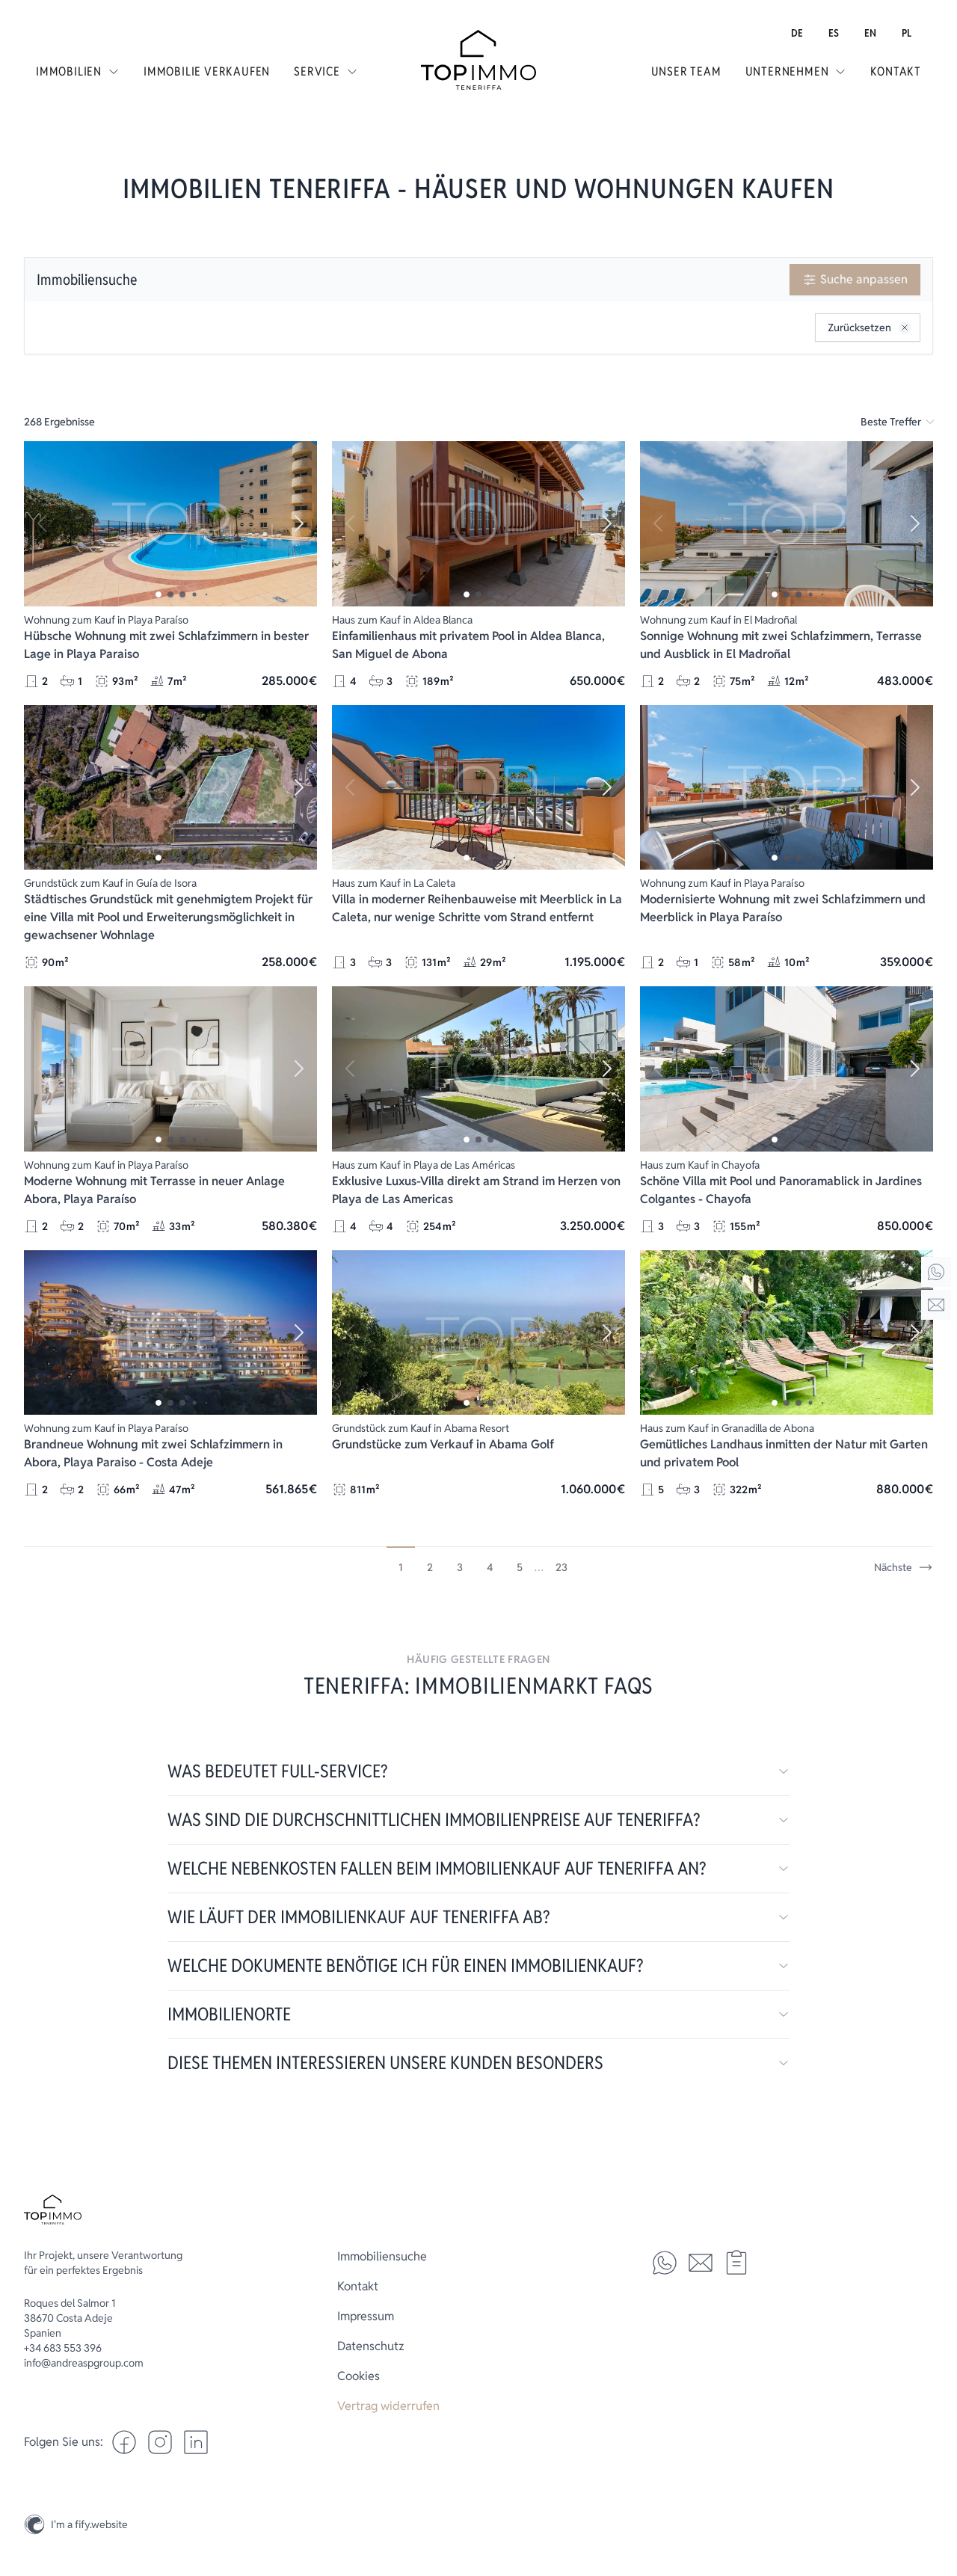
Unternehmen (787, 71)
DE (797, 33)
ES (834, 33)
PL (907, 33)
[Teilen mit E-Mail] (701, 2263)
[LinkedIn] (196, 2442)
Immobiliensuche (87, 280)
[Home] (936, 1272)
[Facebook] (124, 2442)
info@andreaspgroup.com (84, 2363)
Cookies (359, 2376)
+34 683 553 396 (63, 2348)
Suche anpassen (864, 279)
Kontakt (896, 71)
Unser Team (686, 71)
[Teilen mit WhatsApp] (665, 2263)
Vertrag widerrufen (388, 2406)
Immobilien (69, 71)
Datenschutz (371, 2346)
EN (870, 33)
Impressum (366, 2316)
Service (317, 71)
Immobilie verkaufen (207, 71)
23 (561, 1567)
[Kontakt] (936, 1305)
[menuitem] (797, 33)
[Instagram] (936, 2489)
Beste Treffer (891, 422)
